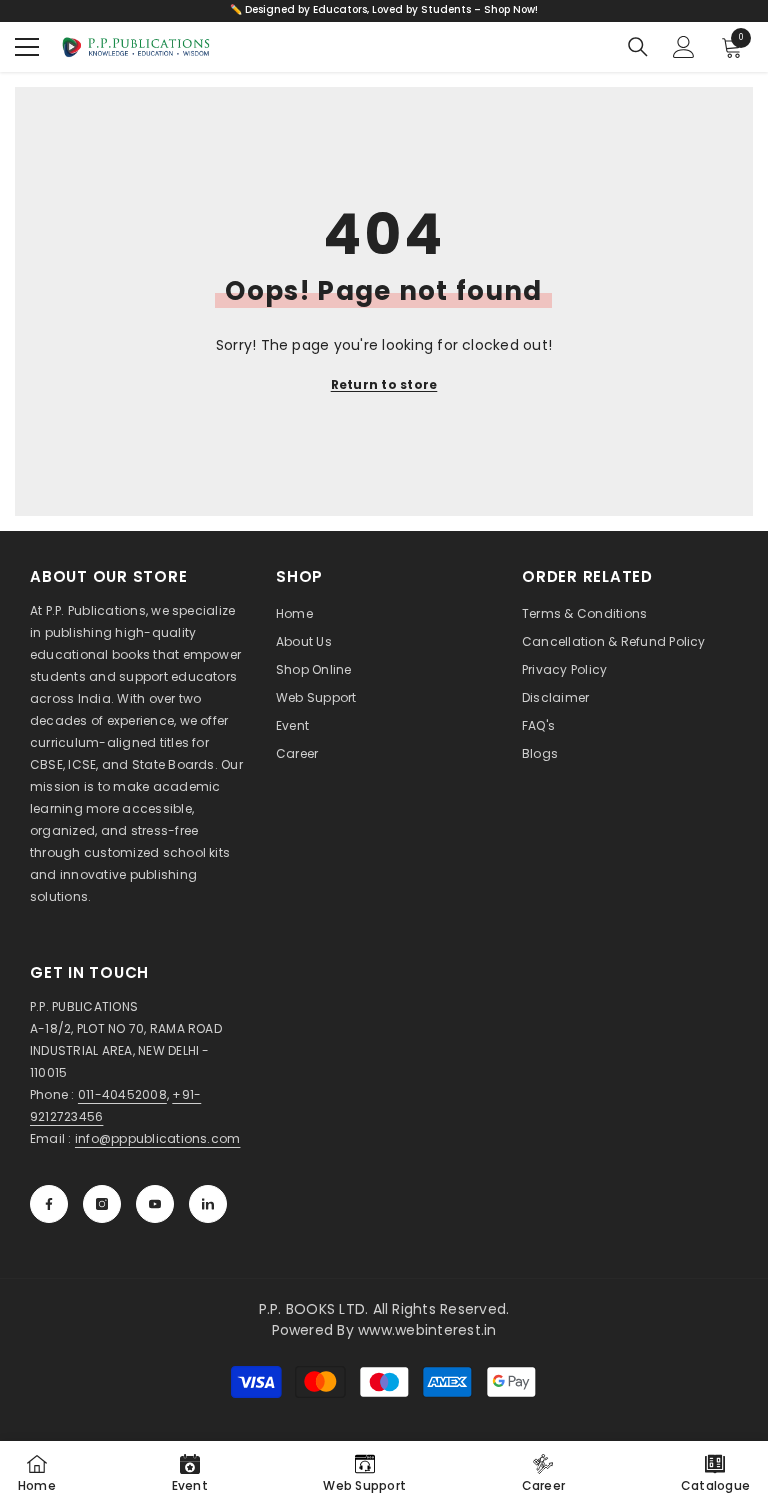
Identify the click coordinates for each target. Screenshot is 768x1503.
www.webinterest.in (427, 1330)
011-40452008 (122, 1094)
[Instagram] (102, 1204)
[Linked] (208, 1204)
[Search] (638, 47)
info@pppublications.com (158, 1138)
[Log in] (684, 47)
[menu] (27, 47)
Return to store (384, 384)
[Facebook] (49, 1204)
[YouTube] (155, 1204)
